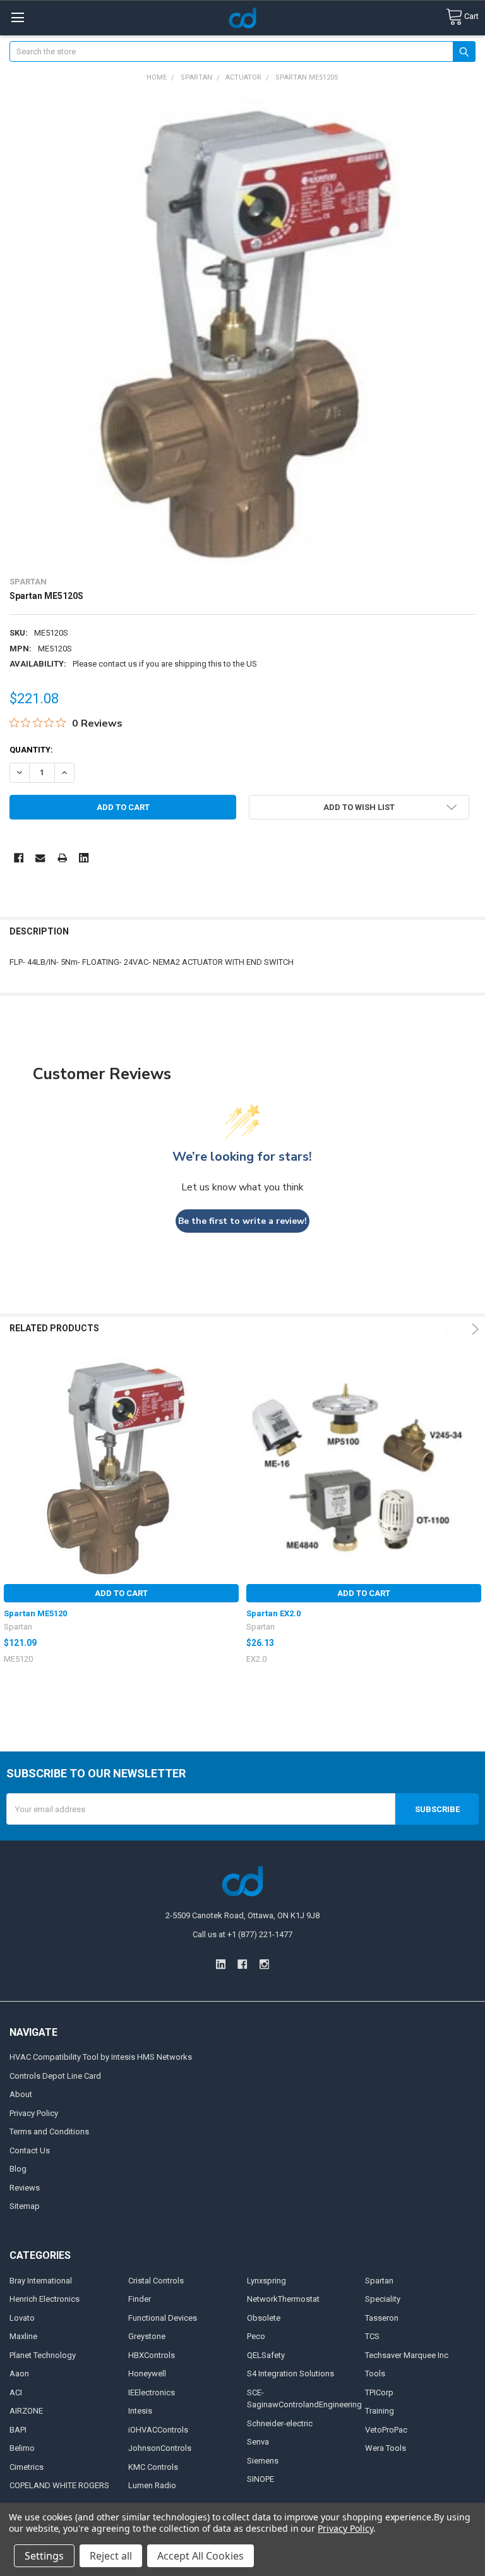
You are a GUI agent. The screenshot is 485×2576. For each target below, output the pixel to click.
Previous (450, 1329)
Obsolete (264, 2318)
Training (380, 2411)
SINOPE (260, 2479)
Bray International (41, 2281)
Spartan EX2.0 (273, 1613)
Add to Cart (121, 1593)
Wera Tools (386, 2448)
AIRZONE (26, 2411)
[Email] (40, 858)
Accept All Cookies (201, 2556)
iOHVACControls (158, 2430)
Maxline (23, 2336)
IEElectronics (152, 2392)
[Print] (62, 858)
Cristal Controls (156, 2281)
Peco (256, 2336)
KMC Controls (153, 2467)
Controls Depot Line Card (55, 2076)
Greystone (147, 2336)
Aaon (19, 2373)
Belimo (22, 2448)
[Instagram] (264, 1964)
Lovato (22, 2318)
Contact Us (30, 2150)
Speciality (383, 2299)
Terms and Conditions (49, 2132)
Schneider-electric (280, 2423)
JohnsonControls (160, 2448)
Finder (140, 2299)
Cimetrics (27, 2467)
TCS (372, 2336)
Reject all (111, 2556)
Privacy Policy (34, 2113)
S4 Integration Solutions (290, 2373)
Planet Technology (43, 2355)
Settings (44, 2556)
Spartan (379, 2281)
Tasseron (382, 2318)
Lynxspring (266, 2281)
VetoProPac (386, 2430)
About (21, 2094)
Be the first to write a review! (242, 1221)
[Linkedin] (84, 858)
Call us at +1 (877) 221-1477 (242, 1934)
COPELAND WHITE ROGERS (59, 2485)
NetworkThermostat (283, 2299)
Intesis (140, 2411)
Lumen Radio (152, 2485)
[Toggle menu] (17, 17)
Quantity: (31, 750)
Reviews (25, 2188)
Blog (18, 2169)
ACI (16, 2392)
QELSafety (266, 2355)
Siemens (263, 2461)
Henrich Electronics (45, 2299)
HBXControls (152, 2355)
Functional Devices (163, 2318)
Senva (258, 2442)
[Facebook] (19, 858)
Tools (375, 2373)
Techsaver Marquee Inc (407, 2355)
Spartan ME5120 (35, 1613)
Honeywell (147, 2373)
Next (473, 1329)
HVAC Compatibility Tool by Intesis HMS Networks (101, 2057)
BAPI (18, 2430)
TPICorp (379, 2392)
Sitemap (25, 2206)
